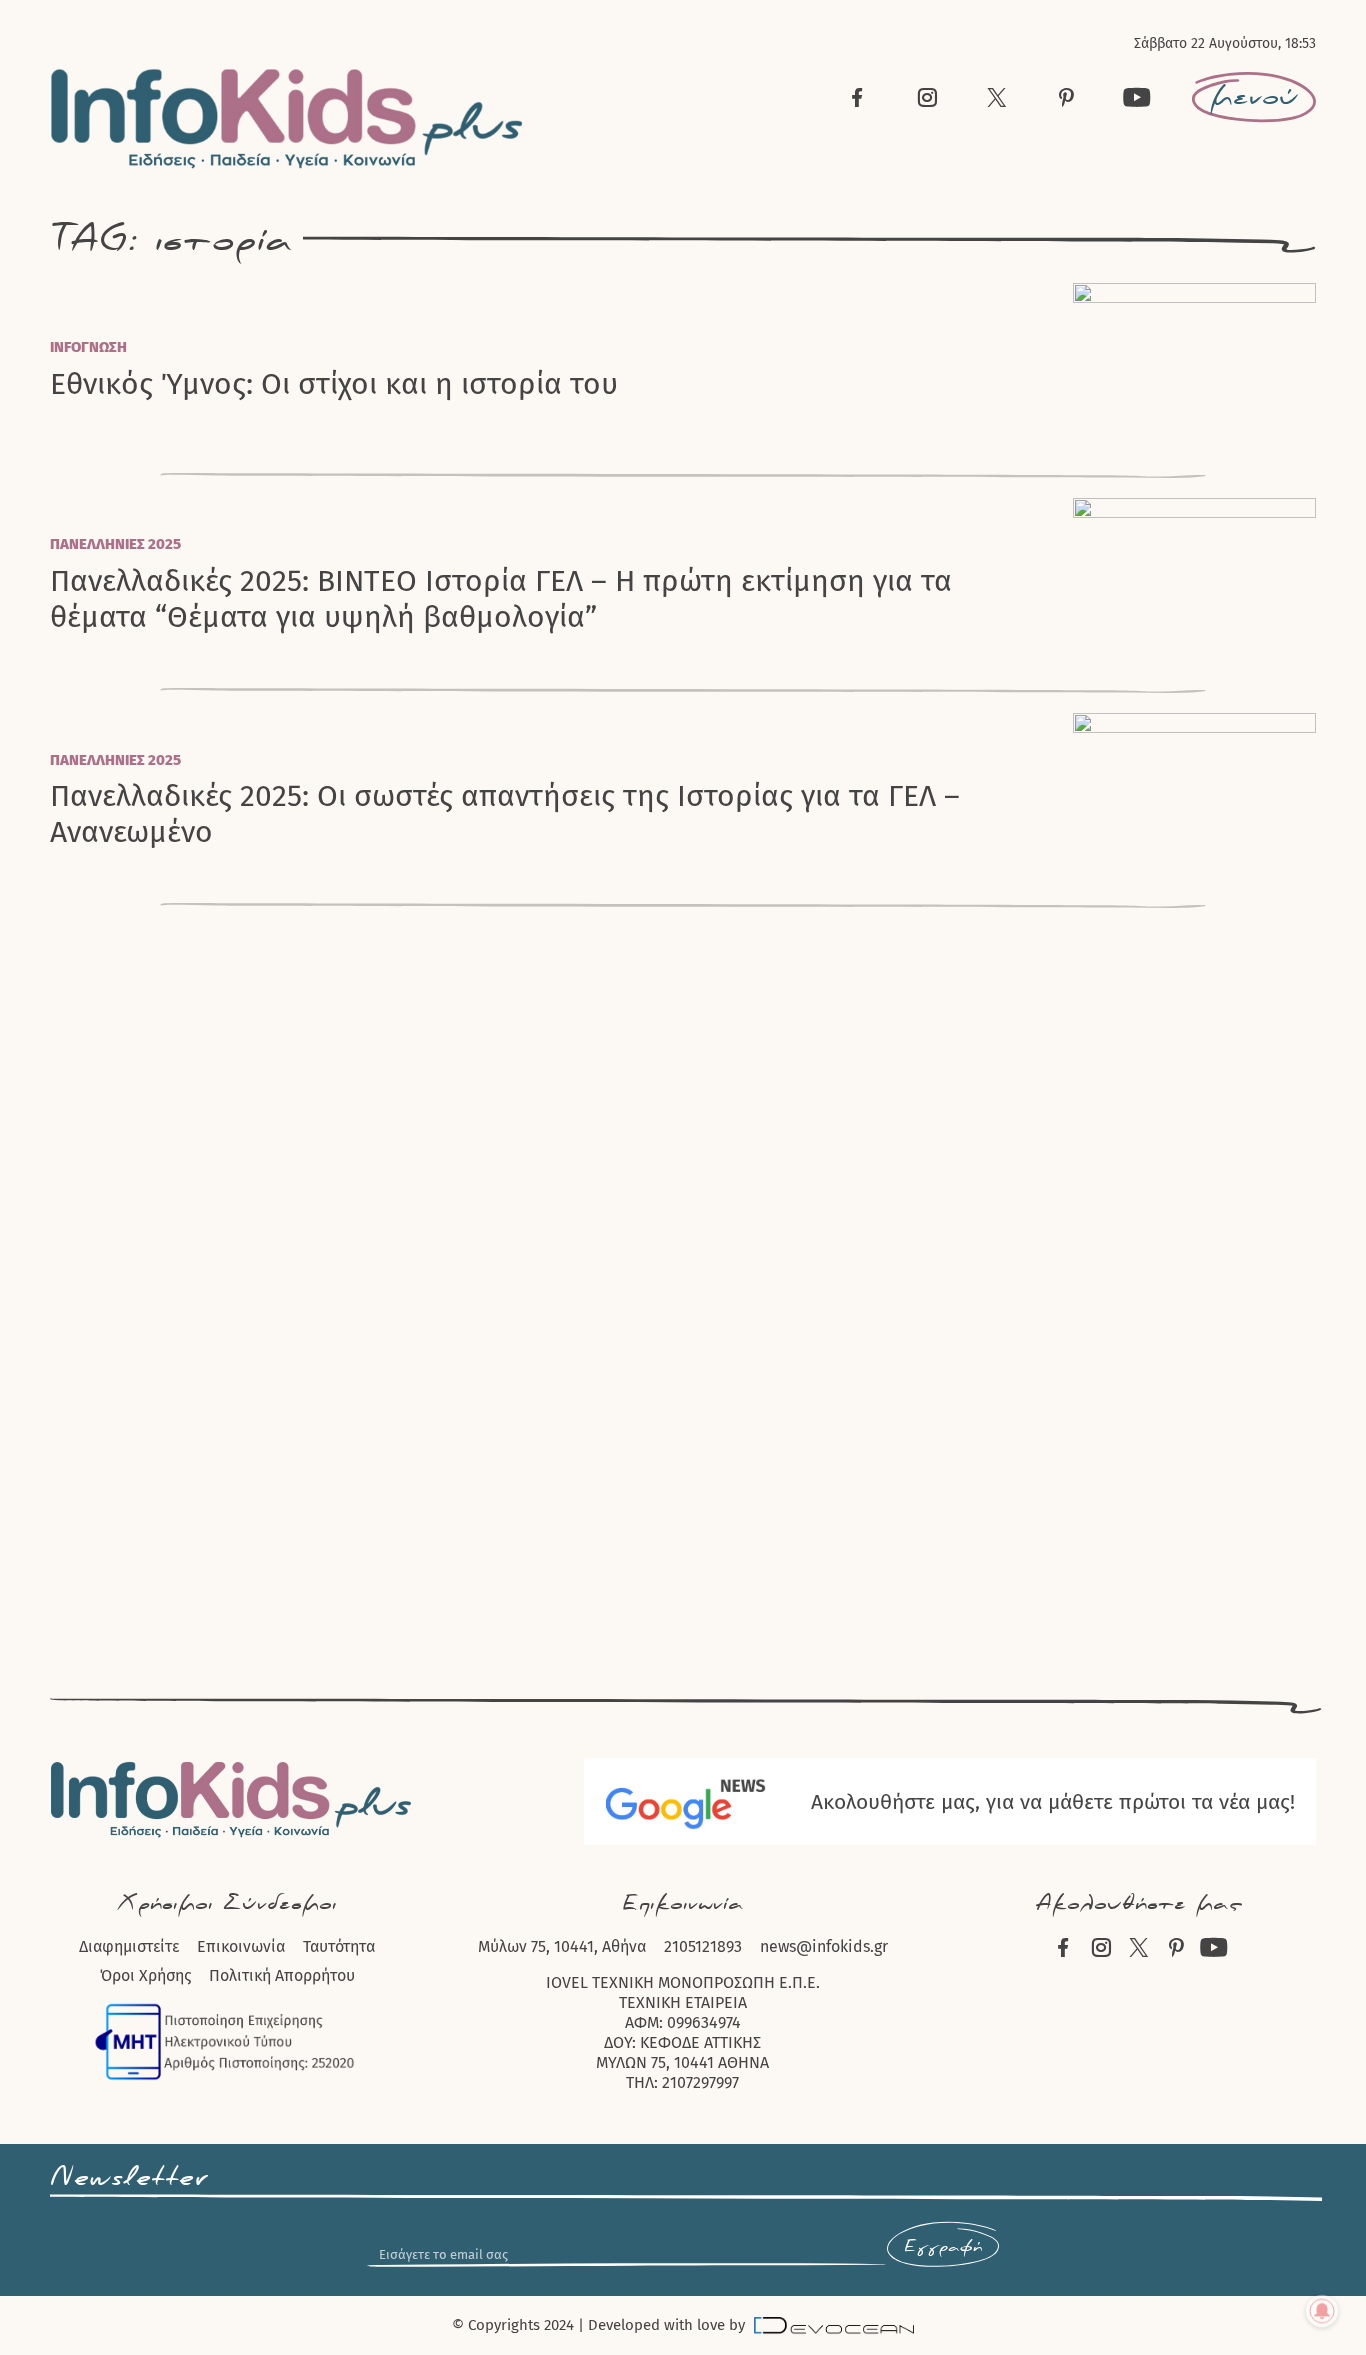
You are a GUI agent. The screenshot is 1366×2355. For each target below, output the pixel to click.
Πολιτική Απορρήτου (282, 1975)
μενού (1254, 97)
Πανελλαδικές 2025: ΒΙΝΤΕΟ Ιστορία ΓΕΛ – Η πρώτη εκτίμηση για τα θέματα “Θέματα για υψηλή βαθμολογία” (501, 599)
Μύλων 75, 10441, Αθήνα (562, 1946)
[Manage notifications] (1322, 2311)
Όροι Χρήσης (145, 1975)
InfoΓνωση (88, 347)
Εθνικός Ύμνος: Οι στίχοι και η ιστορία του (334, 384)
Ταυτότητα (339, 1946)
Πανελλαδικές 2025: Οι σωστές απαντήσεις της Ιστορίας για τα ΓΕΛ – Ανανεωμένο (505, 814)
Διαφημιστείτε (129, 1946)
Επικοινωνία (241, 1946)
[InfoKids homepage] (287, 118)
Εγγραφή (943, 2247)
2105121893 (703, 1946)
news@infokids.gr (824, 1946)
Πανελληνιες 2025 (115, 544)
